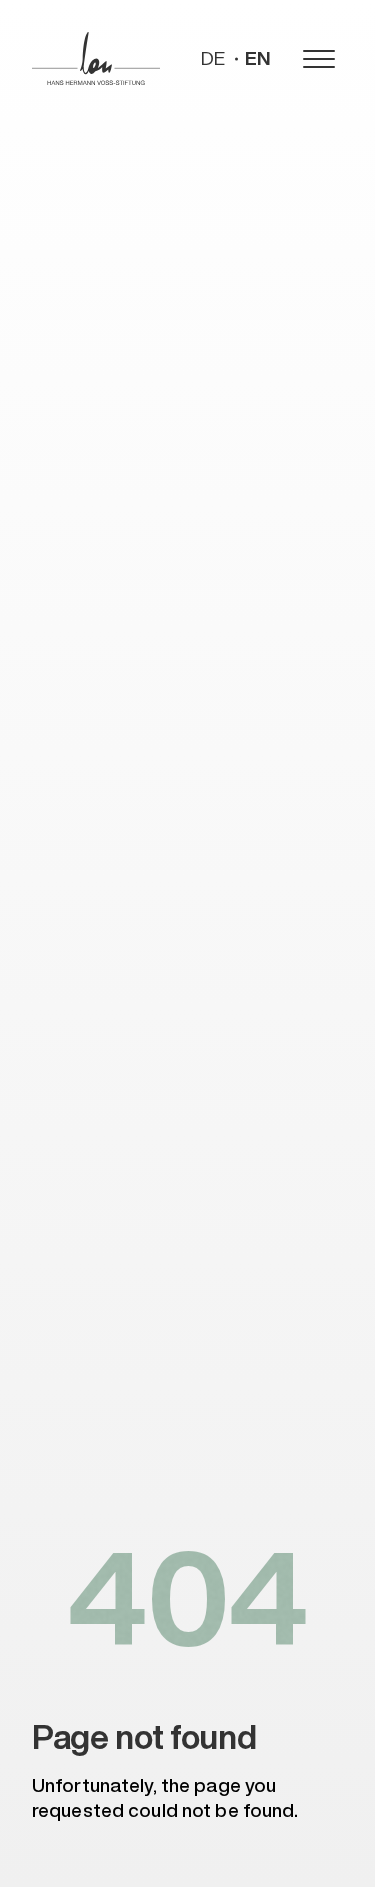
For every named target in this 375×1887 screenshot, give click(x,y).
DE (213, 58)
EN (258, 58)
